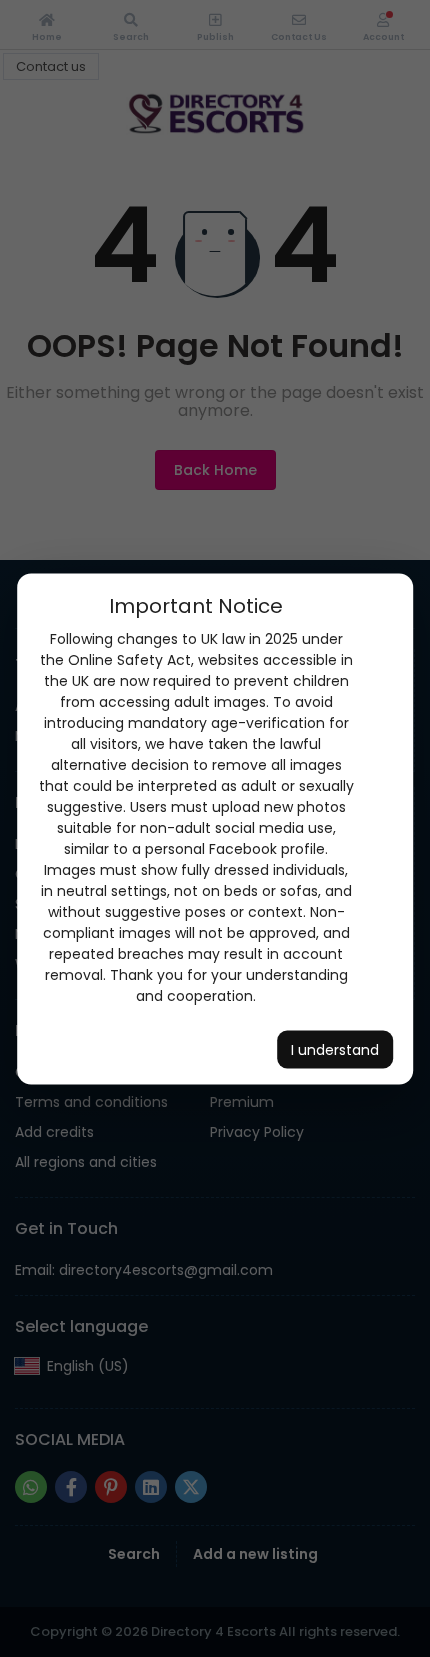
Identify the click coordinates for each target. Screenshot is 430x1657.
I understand (335, 1049)
